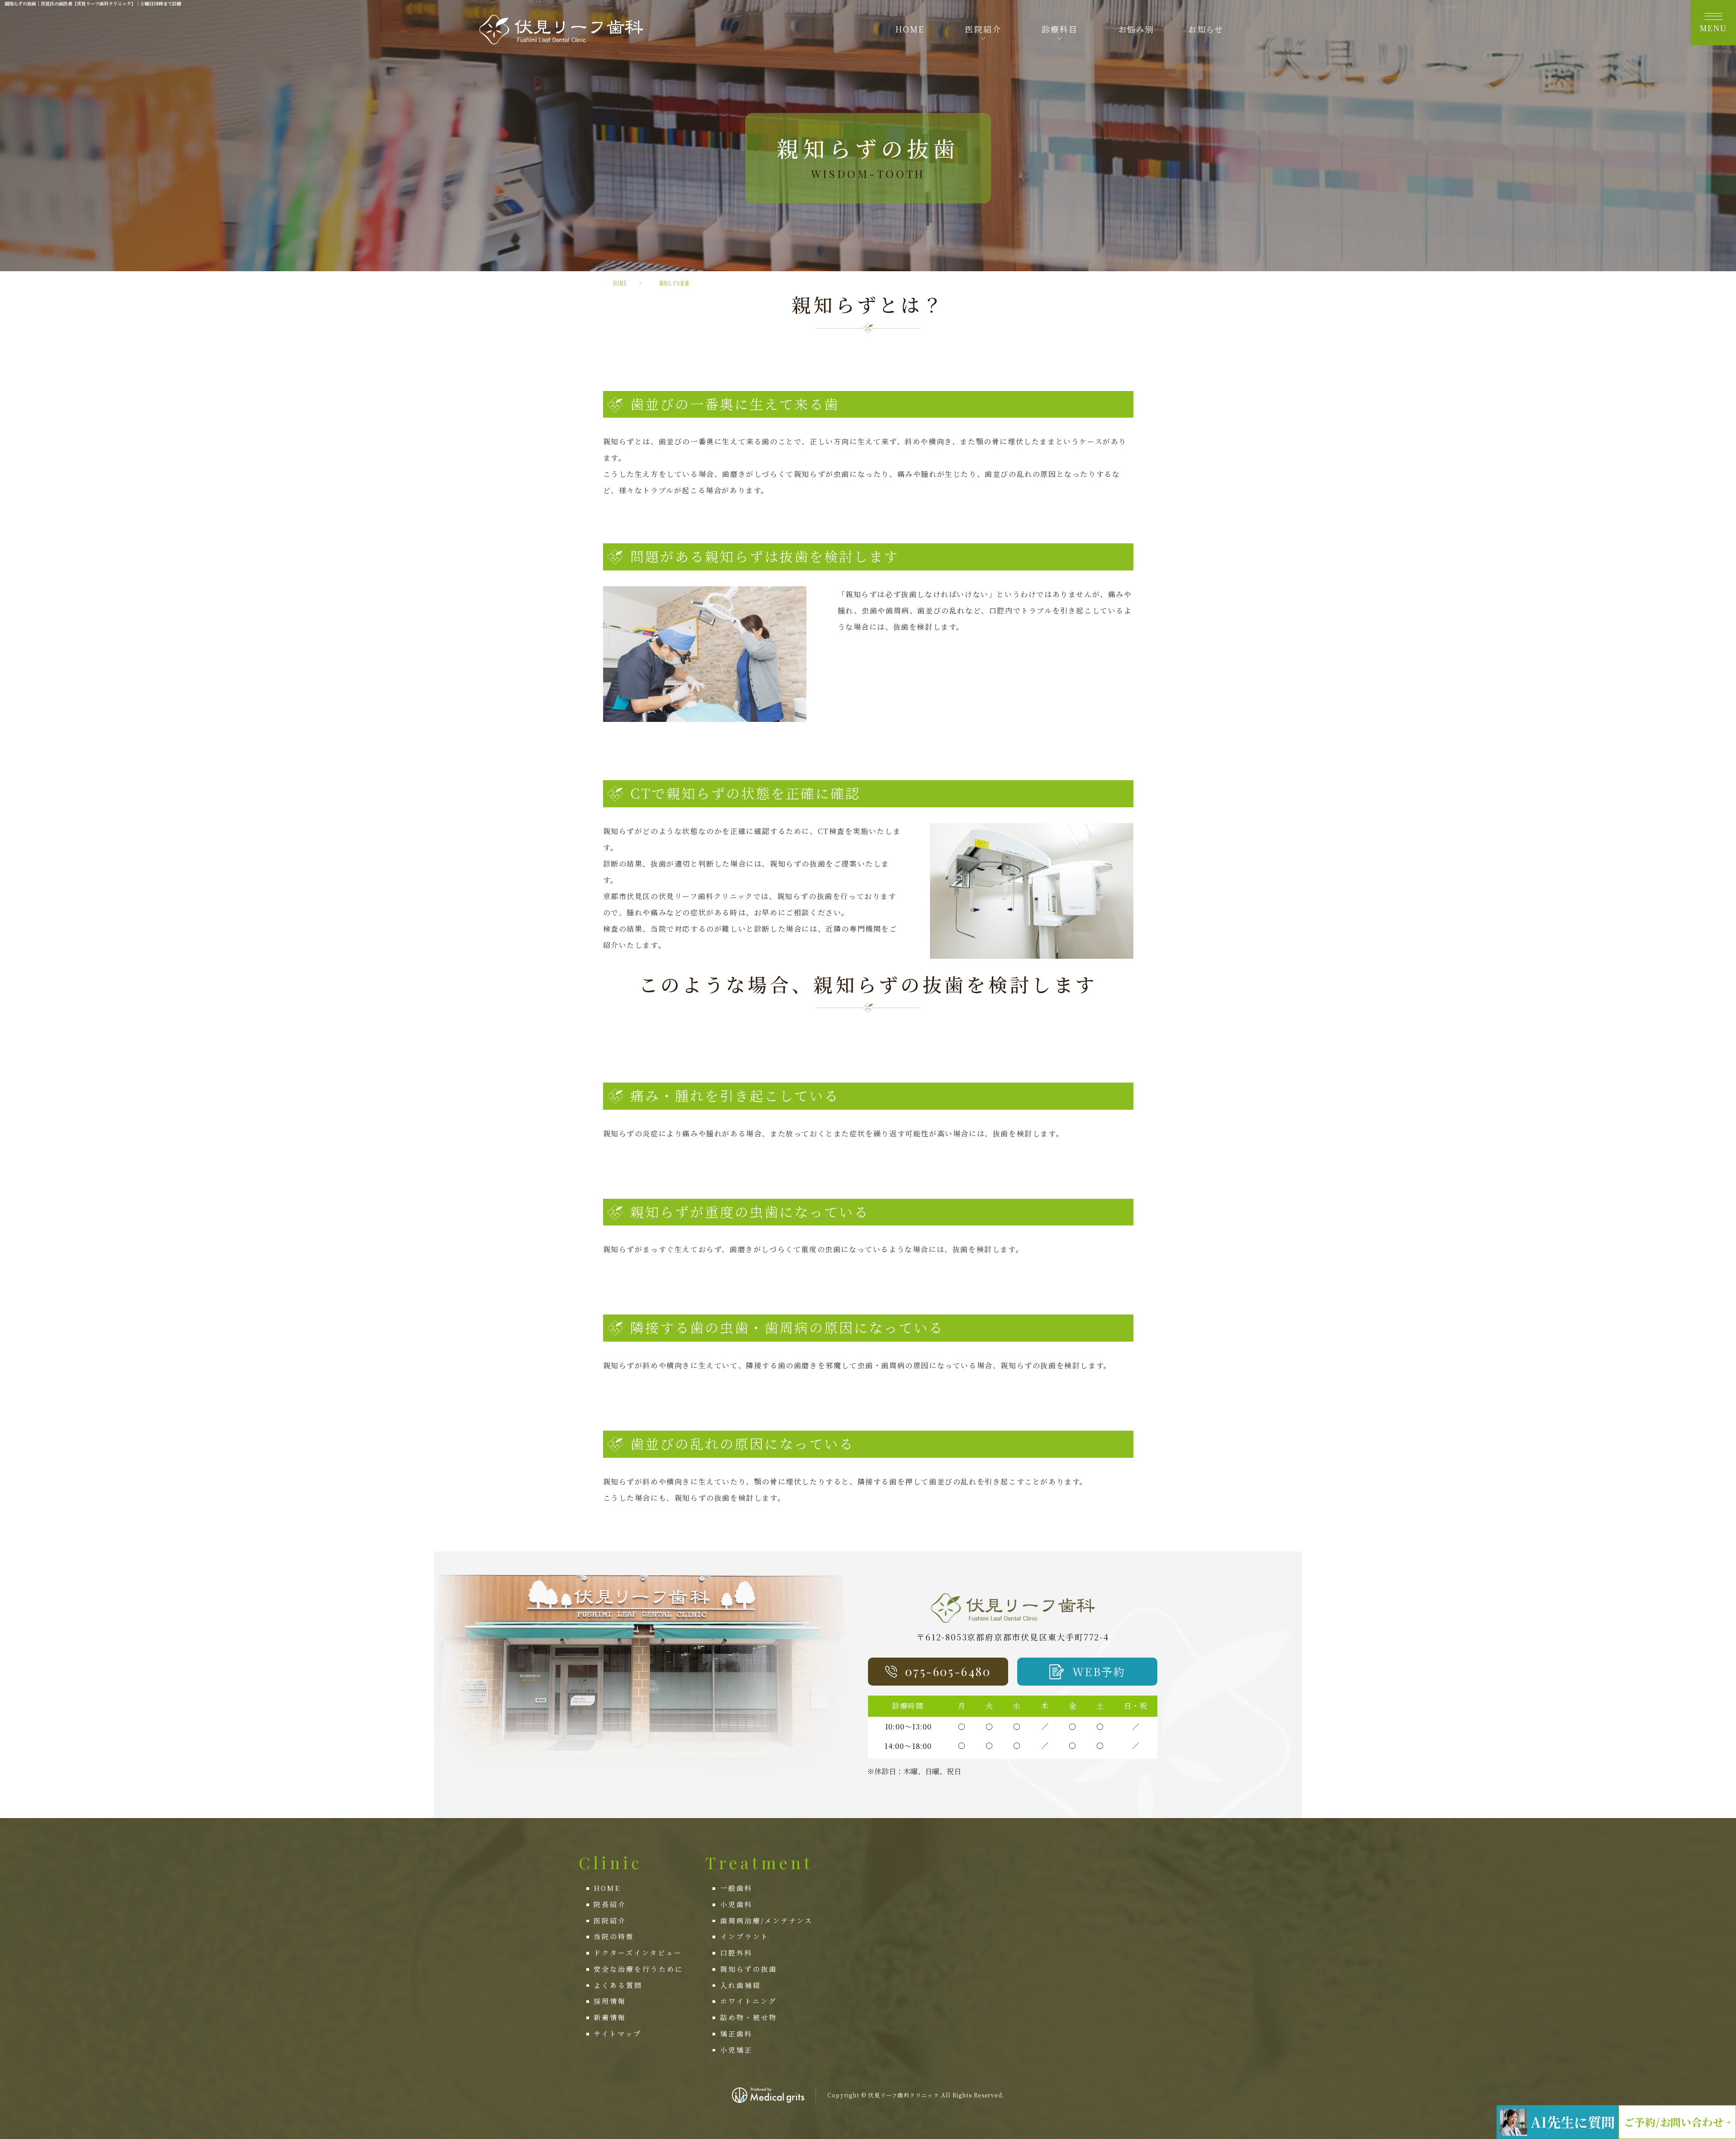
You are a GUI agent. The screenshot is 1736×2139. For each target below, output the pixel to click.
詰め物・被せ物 (749, 2017)
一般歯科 (736, 1888)
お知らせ (1206, 29)
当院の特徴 (614, 1936)
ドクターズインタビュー (638, 1953)
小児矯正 (736, 2050)
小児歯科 (736, 1904)
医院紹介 (610, 1920)
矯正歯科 (736, 2033)
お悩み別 (1136, 29)
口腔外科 (736, 1953)
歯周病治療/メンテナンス (767, 1920)
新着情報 (610, 2017)
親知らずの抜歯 (749, 1969)
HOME (910, 29)
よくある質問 (618, 1985)
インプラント (745, 1936)
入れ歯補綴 (741, 1985)
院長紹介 (610, 1904)
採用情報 (610, 2001)
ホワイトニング (748, 2001)
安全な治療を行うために (638, 1969)
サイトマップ (618, 2033)
